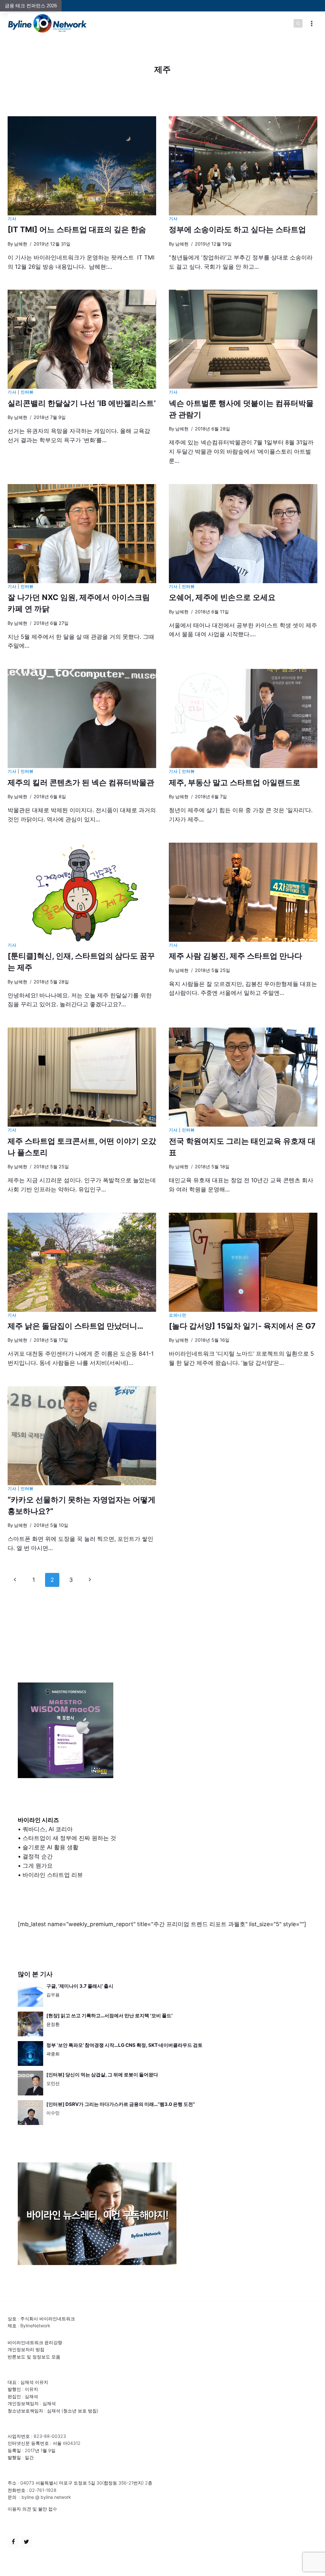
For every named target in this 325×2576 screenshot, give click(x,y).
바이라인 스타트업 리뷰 (53, 1875)
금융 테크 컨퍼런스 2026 (31, 6)
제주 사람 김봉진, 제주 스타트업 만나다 (235, 956)
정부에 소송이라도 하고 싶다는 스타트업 (237, 229)
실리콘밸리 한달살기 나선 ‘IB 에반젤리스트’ (82, 403)
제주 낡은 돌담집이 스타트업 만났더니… (75, 1326)
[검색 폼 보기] (298, 24)
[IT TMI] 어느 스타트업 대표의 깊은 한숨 (77, 229)
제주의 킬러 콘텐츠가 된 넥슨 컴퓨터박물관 (81, 782)
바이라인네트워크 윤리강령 (35, 2342)
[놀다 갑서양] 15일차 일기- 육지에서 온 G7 (242, 1326)
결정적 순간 (38, 1856)
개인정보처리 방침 (26, 2349)
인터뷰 (27, 392)
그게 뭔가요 (38, 1866)
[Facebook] (13, 2542)
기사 (12, 219)
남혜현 (21, 244)
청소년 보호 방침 (80, 2411)
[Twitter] (26, 2542)
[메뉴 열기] (312, 23)
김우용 (53, 1995)
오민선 (53, 2083)
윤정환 (53, 2024)
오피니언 (178, 1315)
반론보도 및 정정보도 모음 (34, 2357)
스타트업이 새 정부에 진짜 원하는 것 (69, 1838)
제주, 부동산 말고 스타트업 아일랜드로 (235, 782)
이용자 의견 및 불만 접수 (32, 2509)
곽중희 (53, 2054)
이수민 (53, 2113)
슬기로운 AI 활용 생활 (50, 1847)
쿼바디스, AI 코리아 (48, 1829)
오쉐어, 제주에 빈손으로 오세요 (222, 597)
